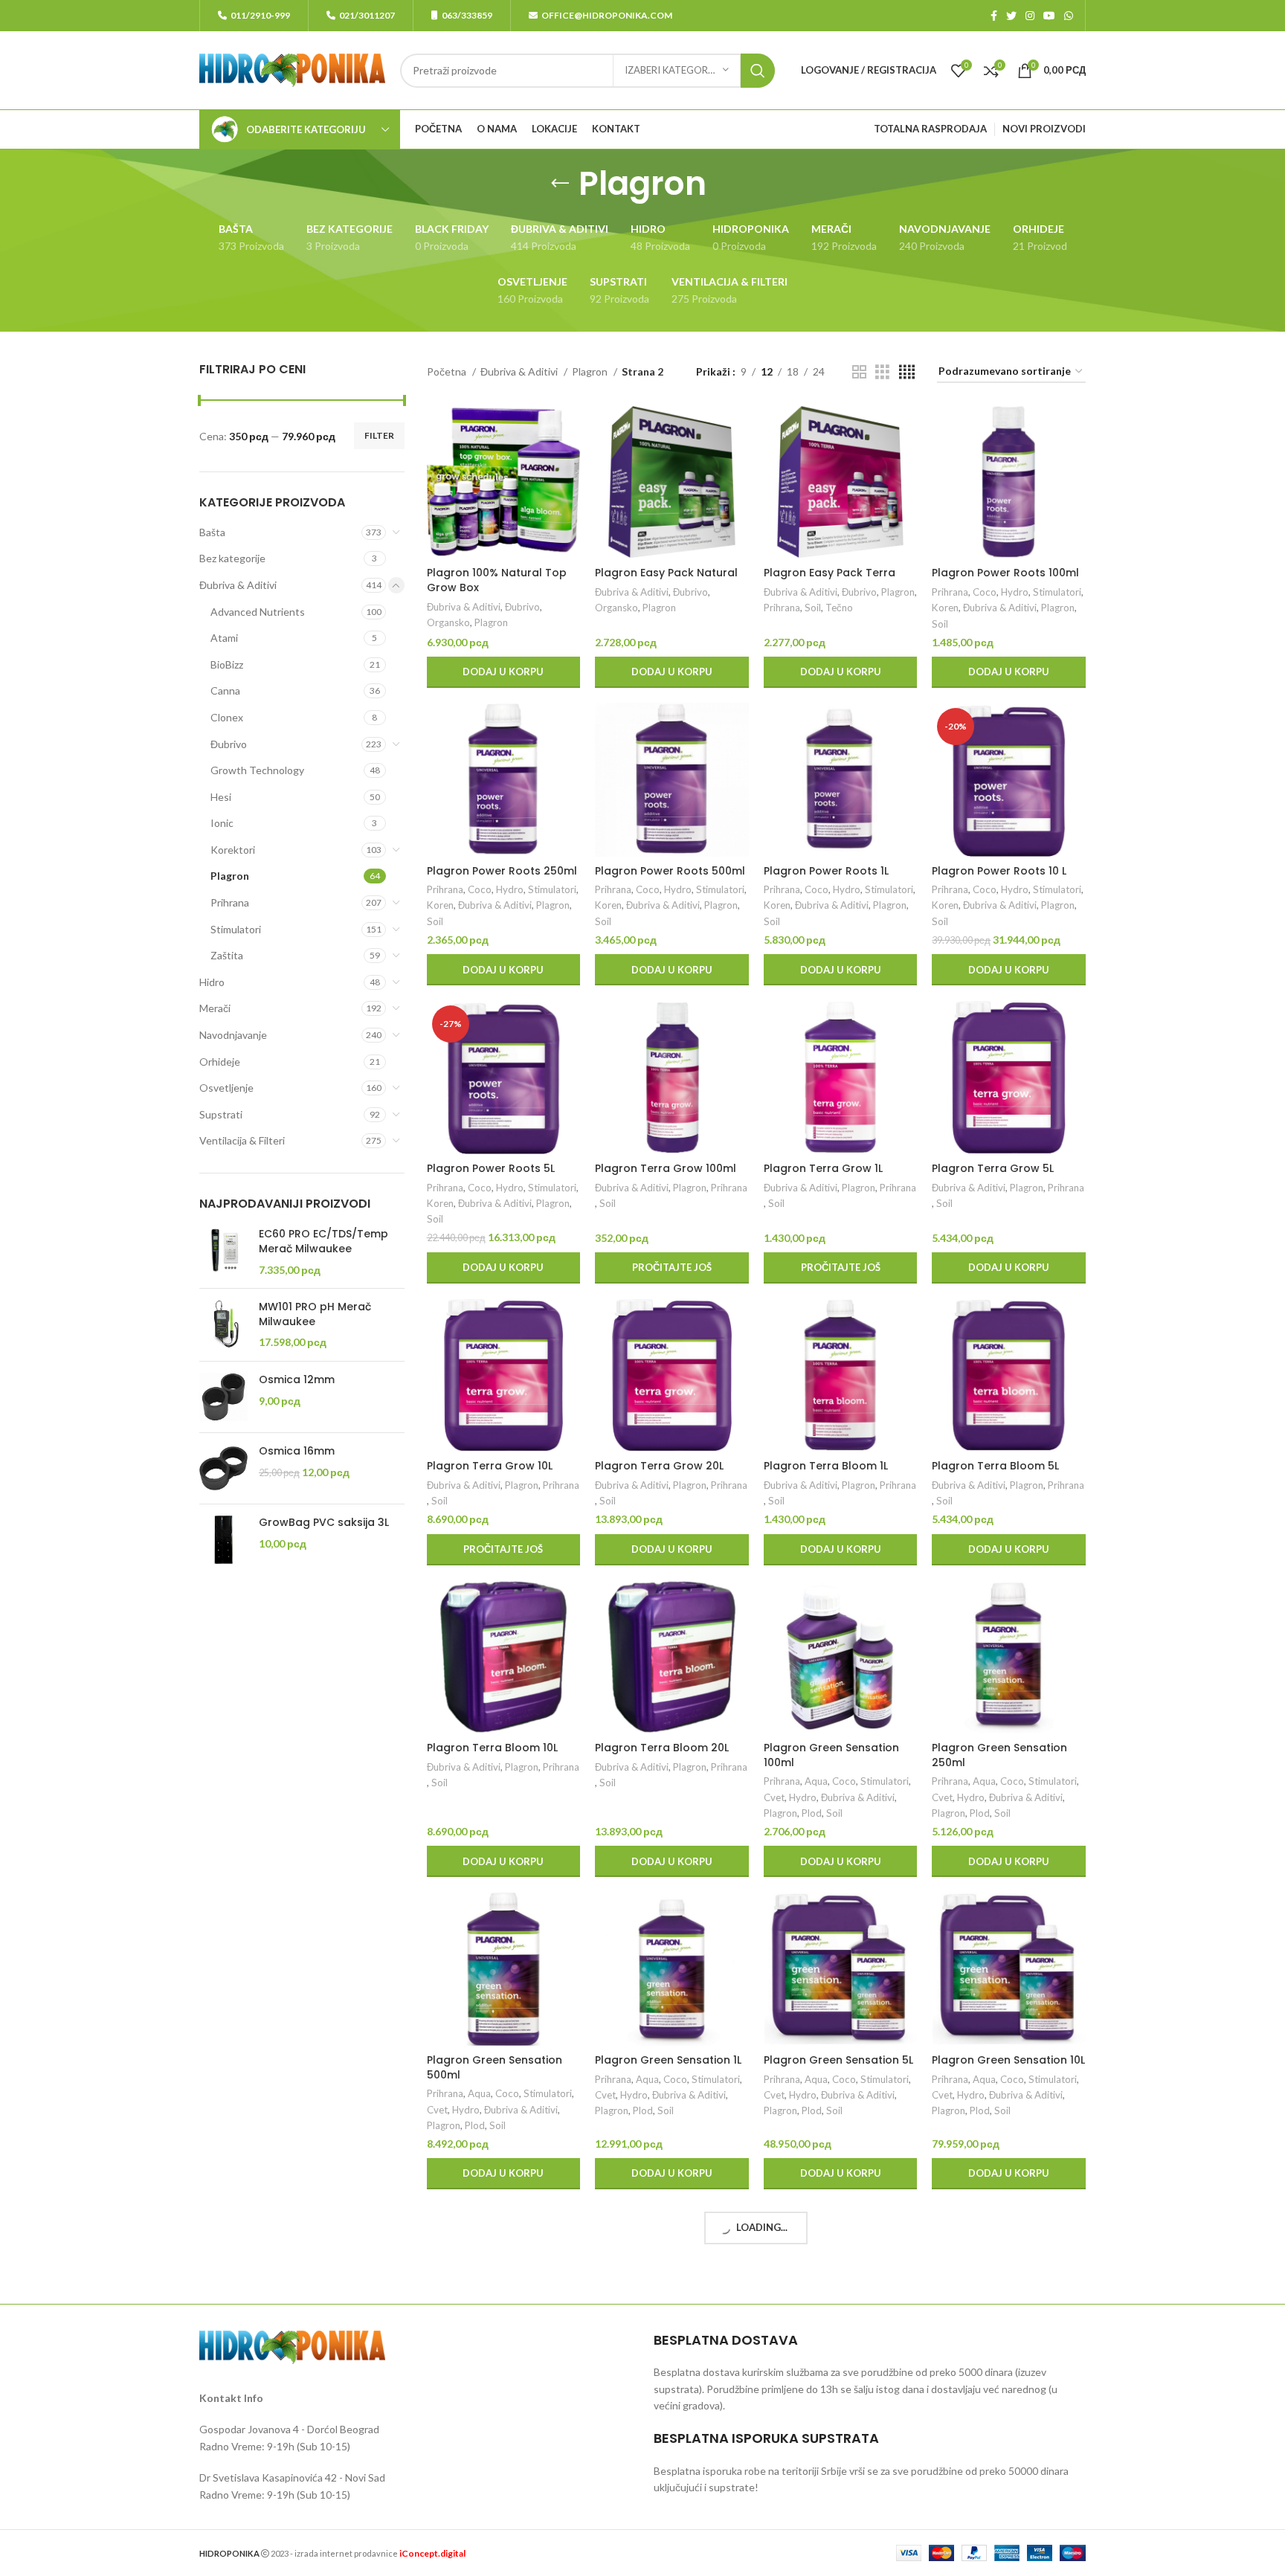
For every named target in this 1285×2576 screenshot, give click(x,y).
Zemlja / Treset (505, 2407)
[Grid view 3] (882, 372)
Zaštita (227, 955)
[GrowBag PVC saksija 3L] (223, 1540)
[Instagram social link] (1030, 16)
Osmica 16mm (297, 1451)
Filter (379, 435)
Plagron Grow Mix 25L (653, 2372)
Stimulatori (236, 929)
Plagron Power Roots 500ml (670, 871)
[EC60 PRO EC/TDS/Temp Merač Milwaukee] (223, 1252)
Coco (985, 592)
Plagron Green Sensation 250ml (999, 1755)
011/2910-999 (260, 15)
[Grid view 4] (907, 372)
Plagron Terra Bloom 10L (492, 1748)
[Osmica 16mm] (223, 1468)
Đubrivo (229, 744)
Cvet (774, 1797)
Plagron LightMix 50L (818, 2372)
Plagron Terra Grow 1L (823, 1168)
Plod (812, 1813)
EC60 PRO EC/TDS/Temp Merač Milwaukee (323, 1242)
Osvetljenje (226, 1088)
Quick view (569, 463)
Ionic (222, 823)
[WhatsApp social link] (1069, 16)
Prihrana (230, 902)
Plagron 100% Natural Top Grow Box (497, 580)
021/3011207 (367, 15)
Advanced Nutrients (258, 612)
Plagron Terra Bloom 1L (826, 1466)
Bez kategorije (232, 558)
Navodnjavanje (233, 1035)
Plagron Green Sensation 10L (1008, 2060)
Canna (225, 690)
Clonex (227, 717)
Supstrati (221, 1114)
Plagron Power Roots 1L (826, 871)
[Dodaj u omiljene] (569, 496)
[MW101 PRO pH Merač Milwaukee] (223, 1325)
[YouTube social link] (1049, 16)
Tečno (839, 608)
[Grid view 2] (859, 372)
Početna (448, 371)
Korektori (233, 850)
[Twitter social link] (1011, 16)
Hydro (1015, 592)
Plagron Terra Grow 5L (993, 1168)
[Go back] (560, 184)
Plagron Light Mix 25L (482, 2372)
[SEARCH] (758, 71)
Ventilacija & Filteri (242, 1140)
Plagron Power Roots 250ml (502, 871)
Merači (215, 1008)
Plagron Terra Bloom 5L (995, 1466)
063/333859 (467, 15)
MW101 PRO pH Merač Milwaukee (315, 1314)
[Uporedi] (569, 429)
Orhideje (220, 1062)
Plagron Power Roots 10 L (999, 871)
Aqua (816, 1781)
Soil (813, 608)
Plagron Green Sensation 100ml (831, 1755)
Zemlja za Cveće (462, 2423)
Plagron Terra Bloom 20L (662, 1748)
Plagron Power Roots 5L (491, 1168)
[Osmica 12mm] (223, 1397)
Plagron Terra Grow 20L (659, 1466)
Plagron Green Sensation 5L (838, 2060)
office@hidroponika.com (607, 15)
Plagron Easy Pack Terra (830, 573)
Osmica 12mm (297, 1380)
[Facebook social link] (994, 16)
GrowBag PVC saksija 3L (324, 1523)
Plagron (230, 876)
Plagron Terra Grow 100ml (666, 1168)
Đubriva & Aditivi (238, 585)
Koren (945, 608)
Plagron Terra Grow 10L (490, 1466)
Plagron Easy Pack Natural (666, 573)
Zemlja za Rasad (537, 2423)
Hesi (221, 797)
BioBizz (227, 664)
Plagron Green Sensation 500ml (495, 2067)
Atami (224, 638)
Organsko (448, 622)
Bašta (212, 532)
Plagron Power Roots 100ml (1005, 573)
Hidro (212, 982)
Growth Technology (257, 770)
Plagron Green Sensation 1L (668, 2060)
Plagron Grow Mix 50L (989, 2372)
